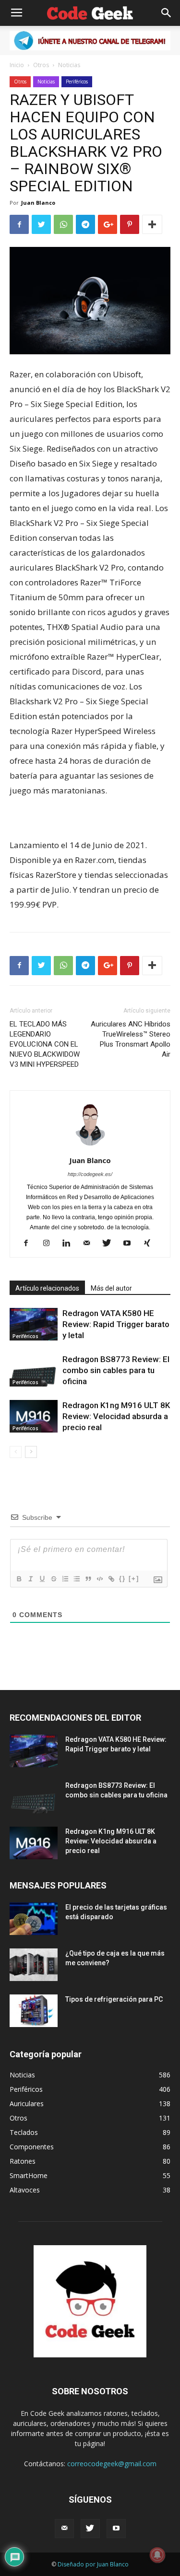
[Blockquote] (88, 1579)
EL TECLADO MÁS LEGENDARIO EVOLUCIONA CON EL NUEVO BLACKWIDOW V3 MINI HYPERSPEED (45, 1044)
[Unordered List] (76, 1579)
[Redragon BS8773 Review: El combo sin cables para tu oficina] (34, 1370)
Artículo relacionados (47, 1288)
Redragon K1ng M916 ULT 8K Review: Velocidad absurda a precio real (116, 1416)
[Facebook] (30, 1244)
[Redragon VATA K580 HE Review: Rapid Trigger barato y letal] (34, 1324)
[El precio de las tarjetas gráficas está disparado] (34, 1919)
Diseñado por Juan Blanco (93, 2564)
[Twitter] (110, 1244)
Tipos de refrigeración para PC (114, 1999)
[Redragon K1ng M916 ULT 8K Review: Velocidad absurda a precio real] (34, 1416)
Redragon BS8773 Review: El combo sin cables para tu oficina (116, 1370)
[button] (167, 13)
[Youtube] (130, 1244)
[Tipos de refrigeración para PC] (34, 2011)
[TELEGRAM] (90, 41)
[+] (134, 1579)
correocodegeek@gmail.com (112, 2464)
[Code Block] (99, 1579)
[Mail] (90, 1244)
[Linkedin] (70, 1244)
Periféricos (77, 82)
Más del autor (111, 1288)
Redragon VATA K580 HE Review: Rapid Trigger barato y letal (116, 1324)
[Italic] (30, 1579)
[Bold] (19, 1579)
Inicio (17, 65)
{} (122, 1579)
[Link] (111, 1579)
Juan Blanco (38, 203)
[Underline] (42, 1579)
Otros (41, 65)
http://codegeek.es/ (90, 1174)
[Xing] (150, 1244)
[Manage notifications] (157, 2555)
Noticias (69, 65)
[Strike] (53, 1579)
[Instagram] (50, 1244)
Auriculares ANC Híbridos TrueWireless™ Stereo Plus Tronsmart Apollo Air (131, 1039)
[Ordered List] (65, 1579)
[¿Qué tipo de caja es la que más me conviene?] (34, 1965)
